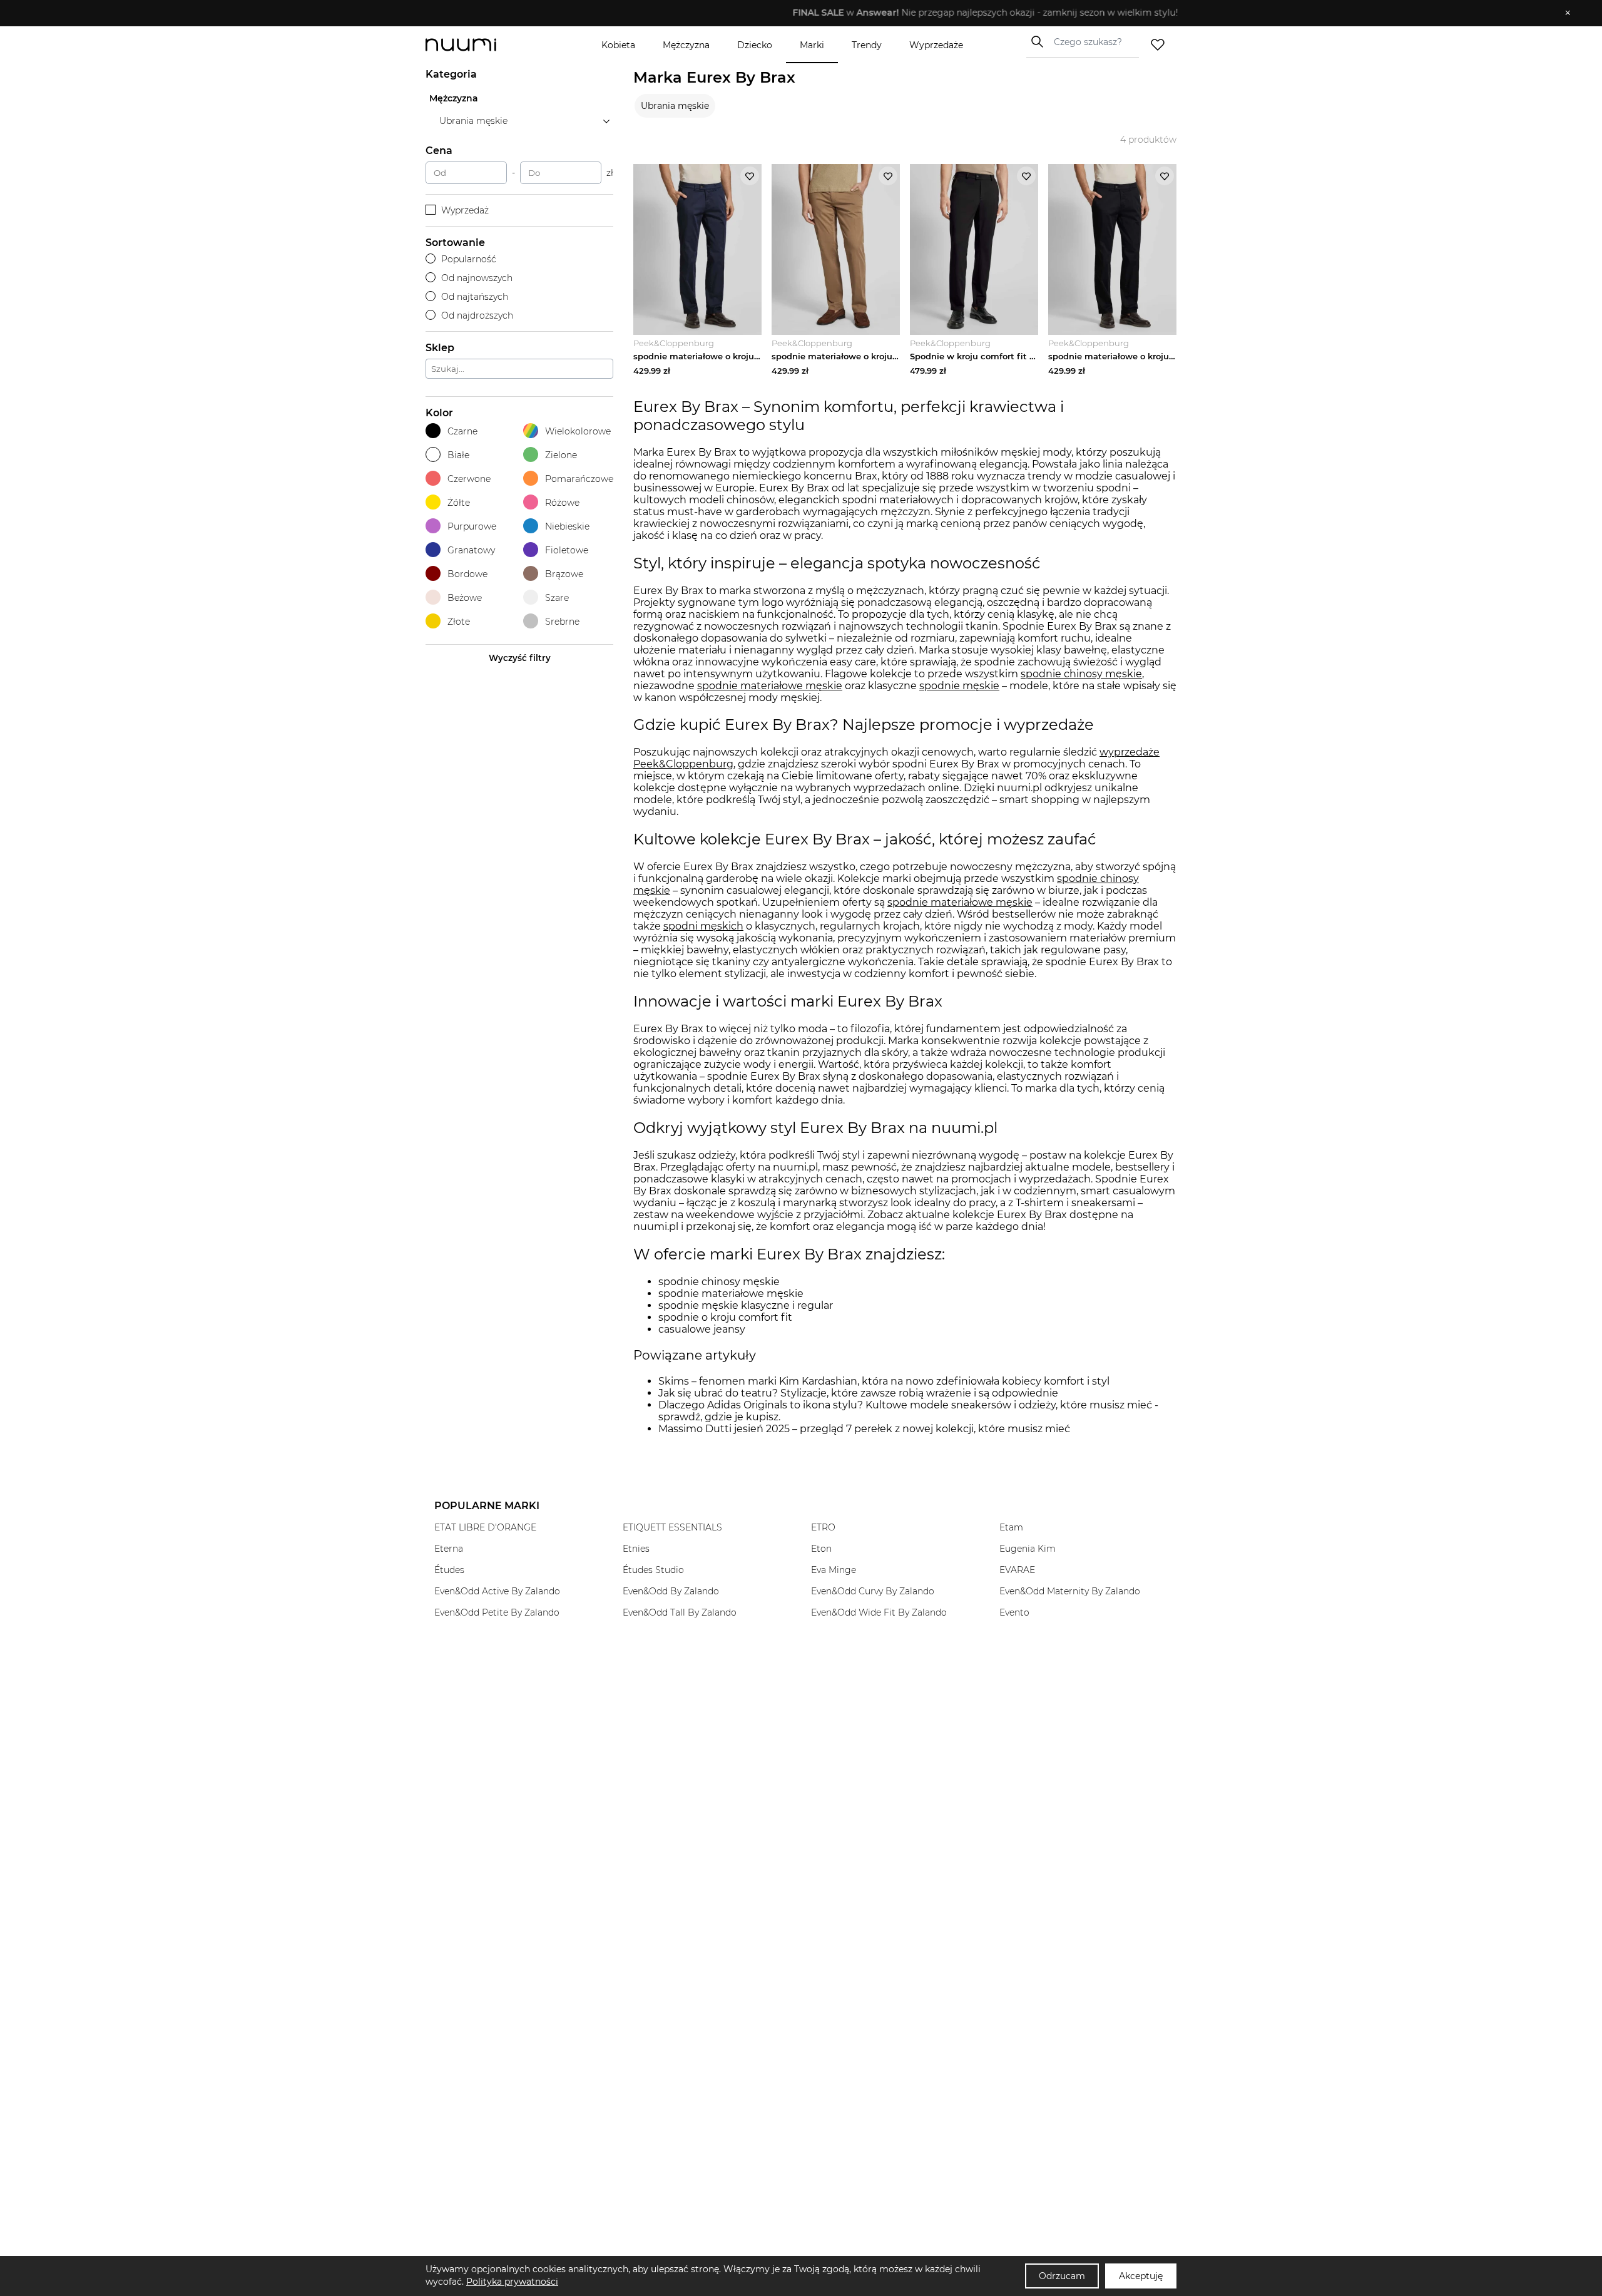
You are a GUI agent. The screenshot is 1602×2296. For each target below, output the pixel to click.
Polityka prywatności (512, 2282)
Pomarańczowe (579, 479)
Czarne (462, 431)
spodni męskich (703, 926)
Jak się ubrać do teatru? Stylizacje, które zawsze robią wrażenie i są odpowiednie (858, 1393)
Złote (459, 622)
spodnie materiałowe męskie (960, 902)
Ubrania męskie (675, 106)
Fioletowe (567, 550)
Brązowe (564, 574)
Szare (557, 598)
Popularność (469, 259)
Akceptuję (1141, 2276)
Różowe (562, 503)
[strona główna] (482, 45)
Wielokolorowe (578, 431)
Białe (458, 455)
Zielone (561, 455)
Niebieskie (567, 526)
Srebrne (562, 622)
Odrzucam (1062, 2276)
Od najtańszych (475, 297)
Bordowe (467, 574)
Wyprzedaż (465, 210)
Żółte (459, 503)
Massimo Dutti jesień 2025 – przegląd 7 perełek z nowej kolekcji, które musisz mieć (864, 1429)
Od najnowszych (477, 278)
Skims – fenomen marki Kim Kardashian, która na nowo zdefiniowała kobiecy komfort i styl (884, 1381)
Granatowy (471, 550)
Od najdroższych (477, 315)
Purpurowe (472, 526)
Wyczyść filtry (520, 658)
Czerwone (469, 479)
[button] (792, 13)
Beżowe (465, 598)
